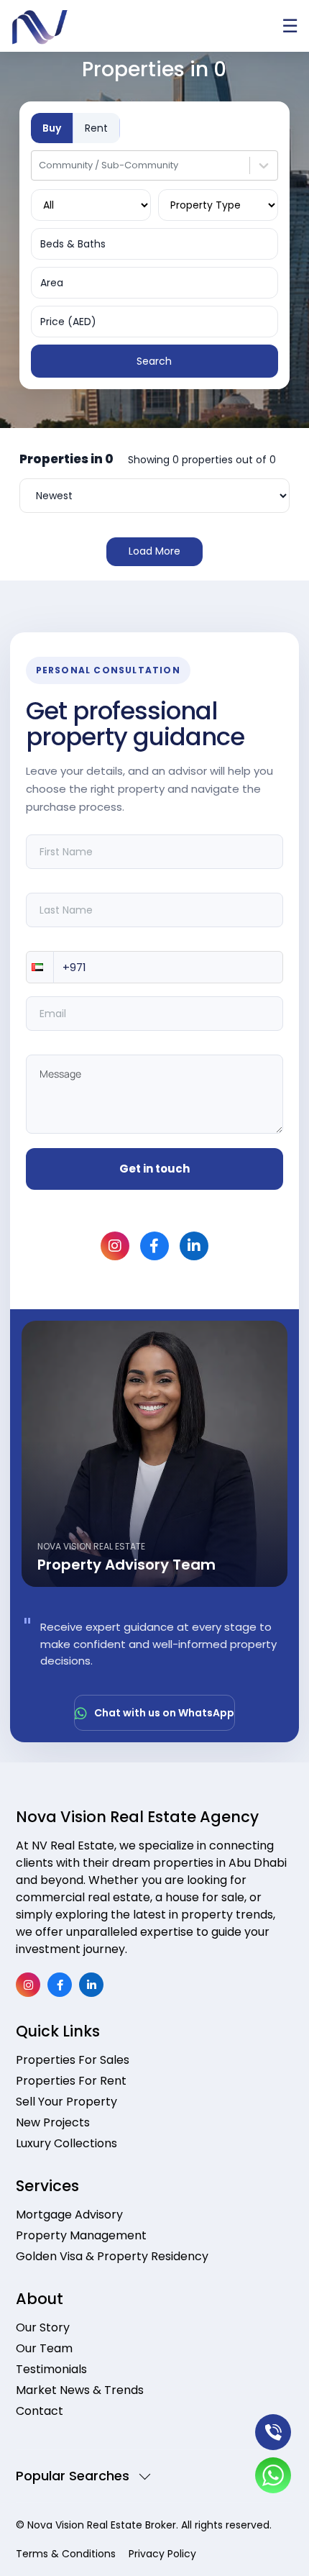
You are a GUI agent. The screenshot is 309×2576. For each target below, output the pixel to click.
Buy (52, 128)
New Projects (53, 2122)
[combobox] (40, 165)
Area (52, 283)
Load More (154, 551)
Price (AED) (68, 322)
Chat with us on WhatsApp (164, 1713)
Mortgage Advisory (69, 2215)
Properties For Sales (73, 2060)
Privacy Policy (162, 2554)
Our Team (44, 2348)
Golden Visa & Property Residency (112, 2256)
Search (154, 361)
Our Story (43, 2327)
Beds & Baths (73, 244)
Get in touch (154, 1169)
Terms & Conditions (66, 2554)
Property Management (81, 2235)
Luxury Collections (66, 2143)
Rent (96, 128)
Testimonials (51, 2369)
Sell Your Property (66, 2102)
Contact (40, 2411)
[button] (40, 967)
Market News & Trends (80, 2390)
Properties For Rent (71, 2081)
